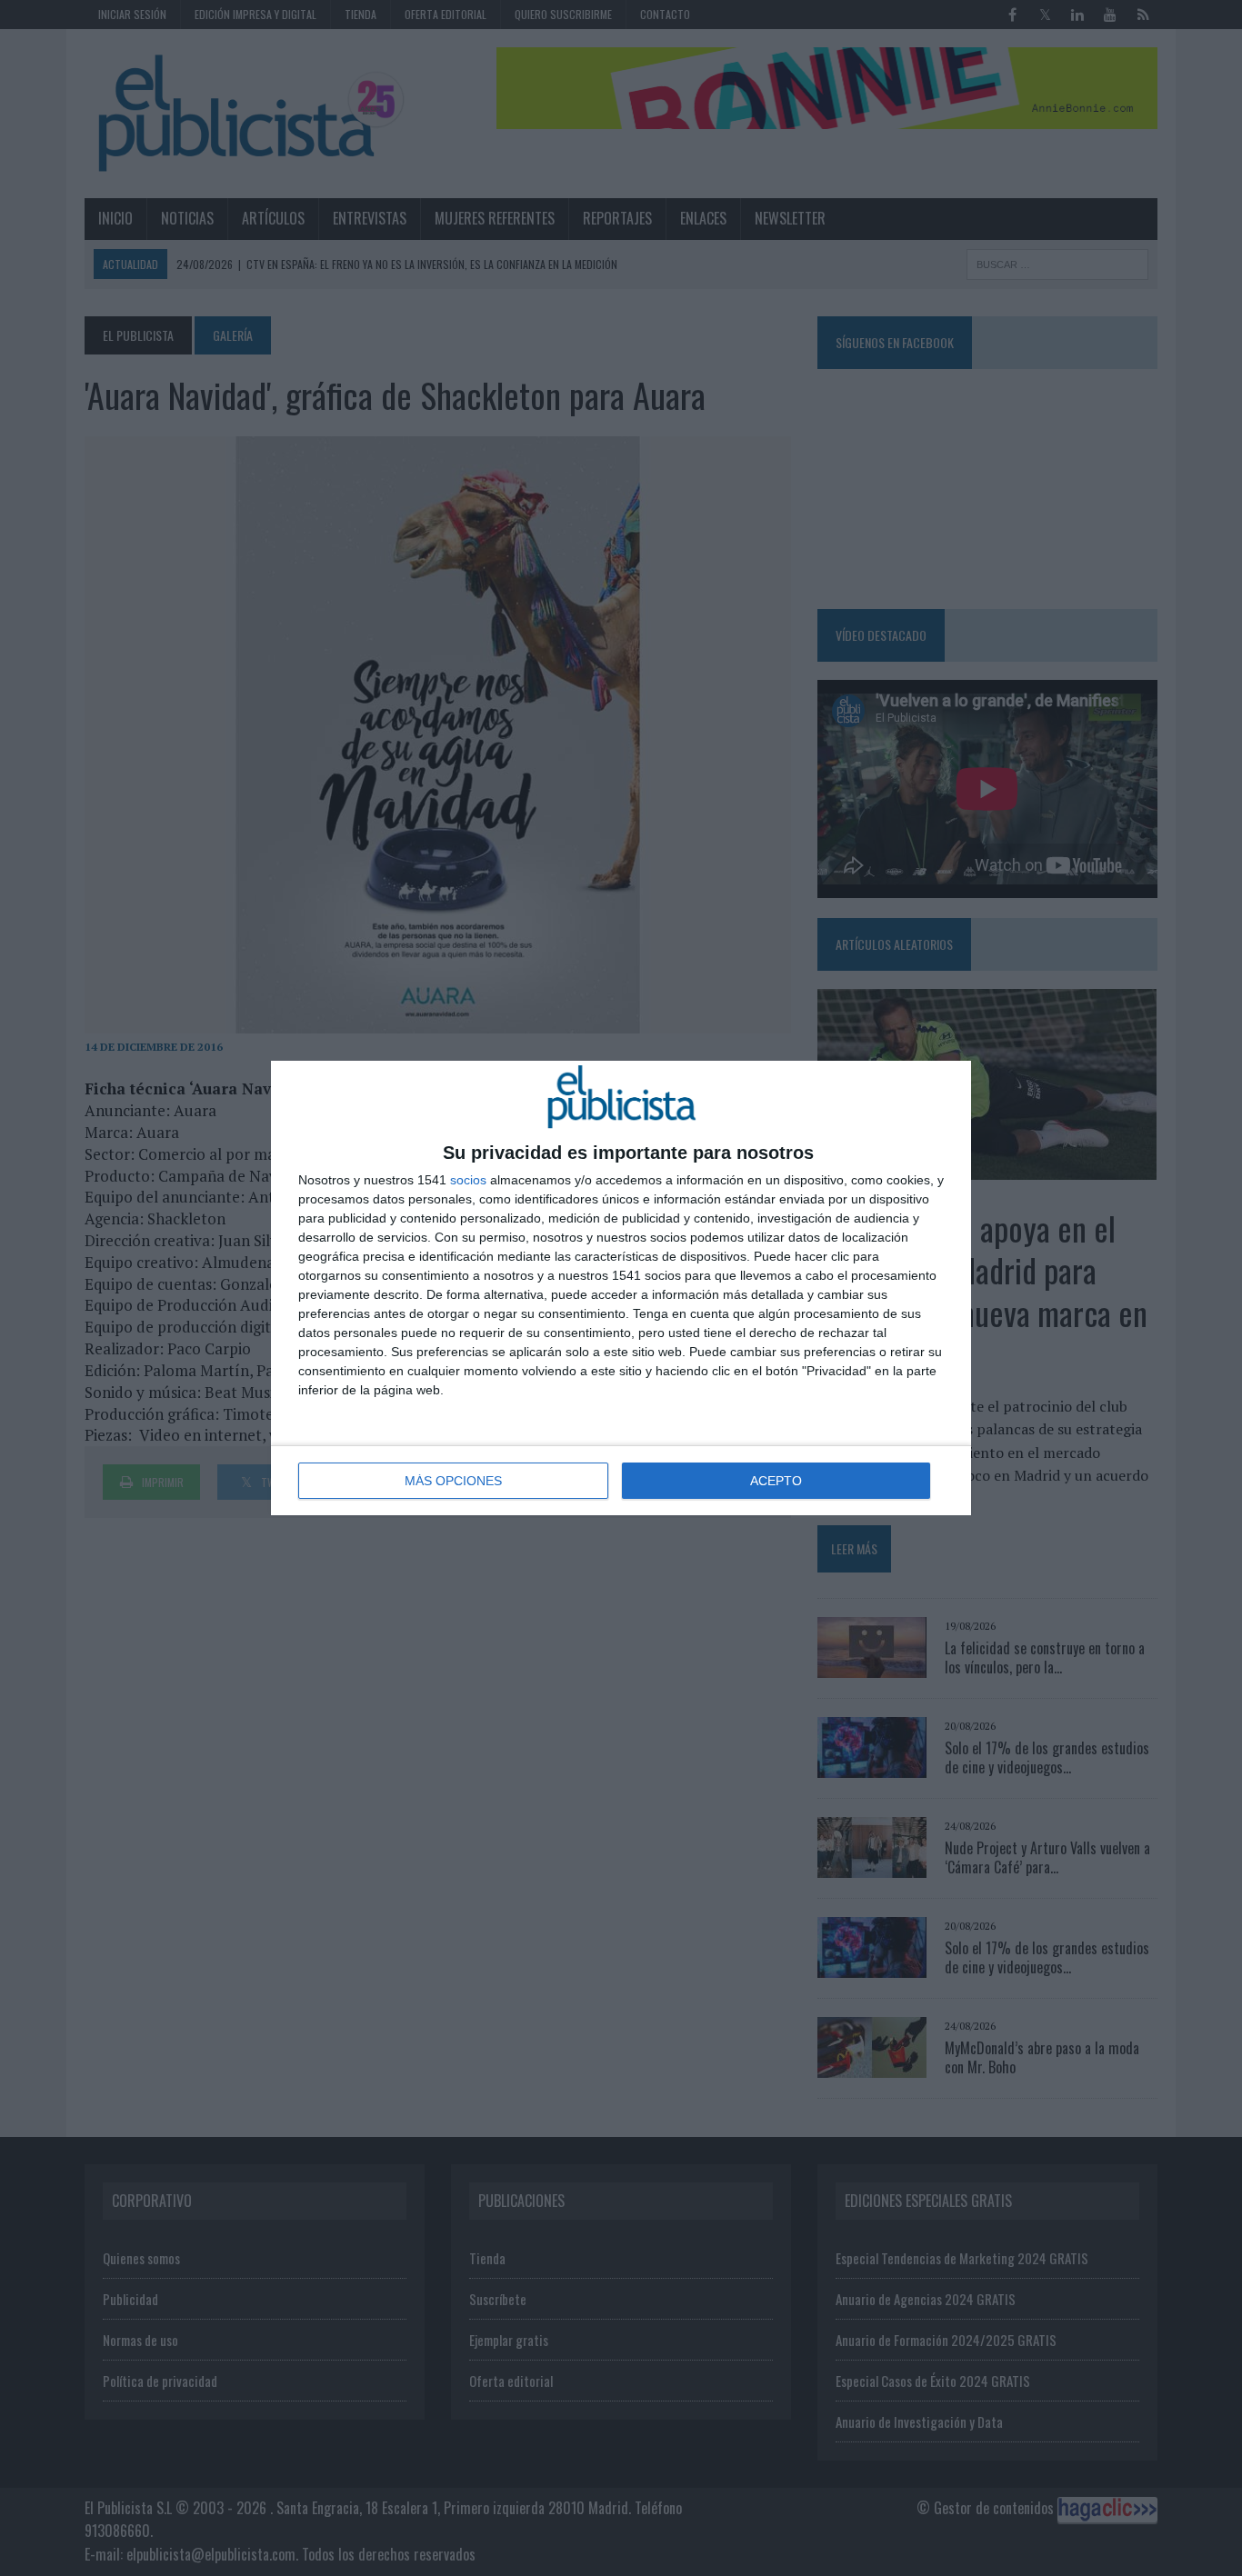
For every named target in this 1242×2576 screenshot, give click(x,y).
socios (468, 1180)
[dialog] (621, 1288)
